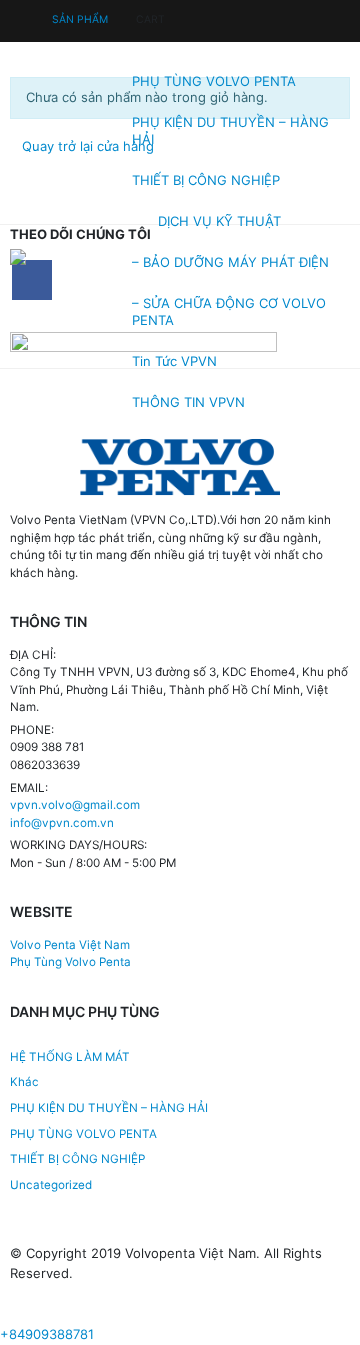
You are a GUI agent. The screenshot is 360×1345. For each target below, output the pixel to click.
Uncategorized (51, 1185)
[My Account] (26, 18)
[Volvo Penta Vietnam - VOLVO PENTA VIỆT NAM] (63, 257)
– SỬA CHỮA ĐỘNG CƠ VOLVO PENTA (229, 311)
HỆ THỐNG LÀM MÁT (70, 1057)
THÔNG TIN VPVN (188, 402)
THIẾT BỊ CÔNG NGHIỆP (206, 180)
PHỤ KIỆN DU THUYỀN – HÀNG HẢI (230, 130)
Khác (24, 1082)
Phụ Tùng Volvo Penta (70, 962)
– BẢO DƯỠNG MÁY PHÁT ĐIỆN (230, 262)
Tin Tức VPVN (174, 361)
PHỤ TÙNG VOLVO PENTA (214, 81)
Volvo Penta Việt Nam (70, 945)
